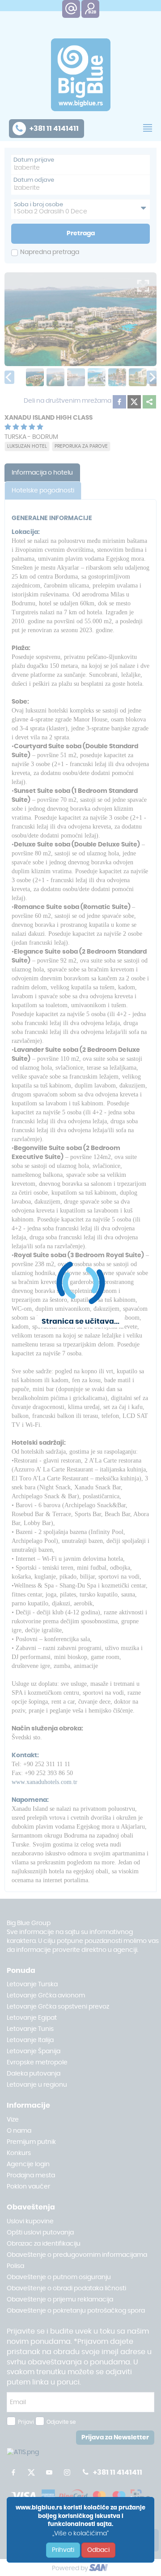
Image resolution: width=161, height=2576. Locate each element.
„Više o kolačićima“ (80, 2534)
